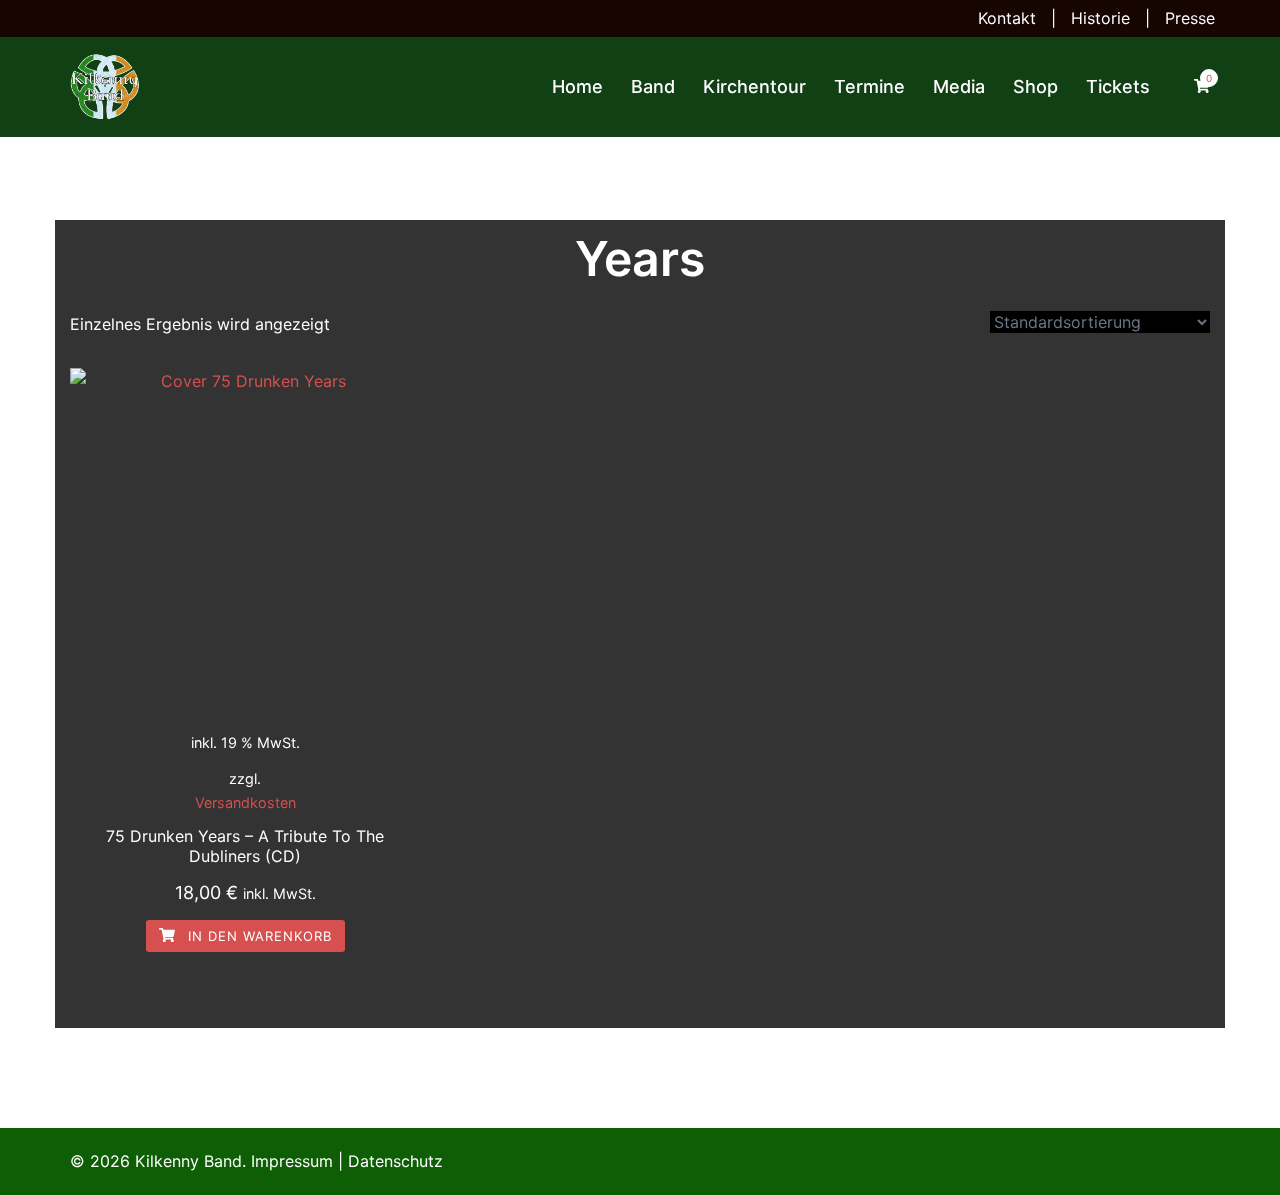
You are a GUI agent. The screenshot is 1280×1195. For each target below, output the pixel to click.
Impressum (292, 1161)
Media (959, 86)
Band (653, 86)
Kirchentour (754, 86)
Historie (1100, 18)
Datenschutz (395, 1161)
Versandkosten (245, 802)
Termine (869, 86)
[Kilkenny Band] (105, 85)
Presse (1190, 18)
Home (577, 86)
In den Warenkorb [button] (257, 936)
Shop (1035, 86)
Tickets (1118, 86)
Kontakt (1007, 18)
